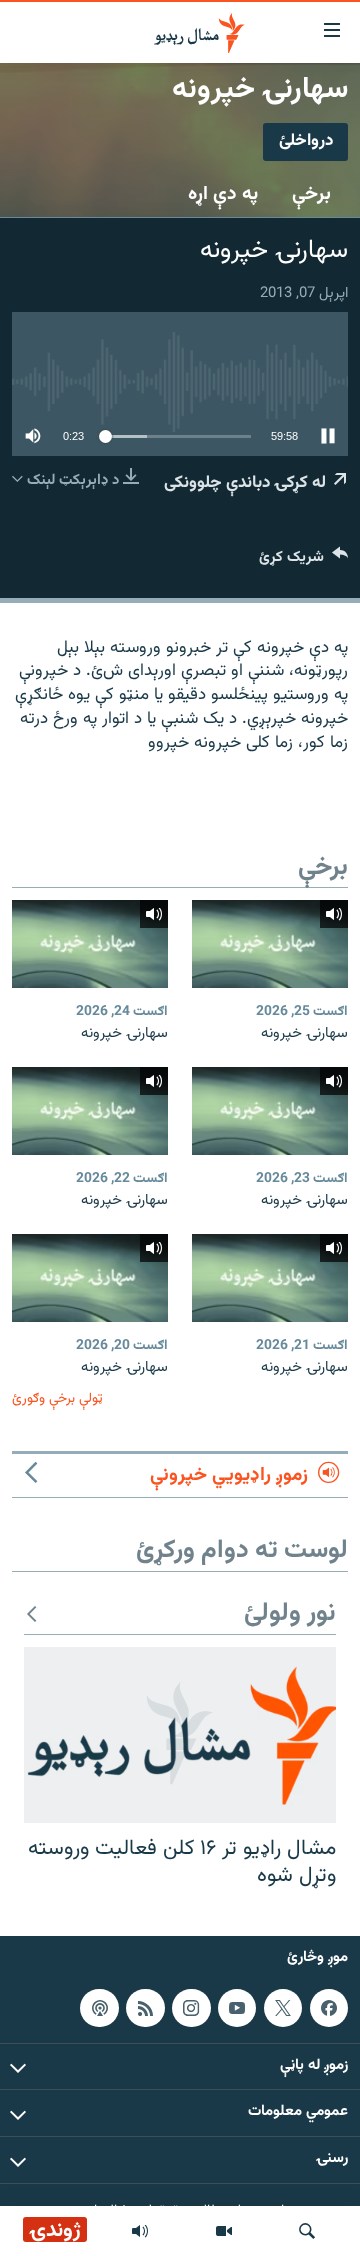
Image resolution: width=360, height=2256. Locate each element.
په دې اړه (223, 194)
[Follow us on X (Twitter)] (283, 2008)
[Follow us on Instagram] (191, 2008)
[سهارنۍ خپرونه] (270, 944)
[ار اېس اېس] (145, 2008)
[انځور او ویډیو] (224, 2231)
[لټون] (307, 2231)
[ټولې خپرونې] (140, 2231)
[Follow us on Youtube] (237, 2008)
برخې (311, 194)
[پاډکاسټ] (99, 2008)
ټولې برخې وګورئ (57, 1398)
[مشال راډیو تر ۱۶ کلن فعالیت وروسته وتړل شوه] (180, 1735)
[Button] (303, 561)
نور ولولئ (290, 1614)
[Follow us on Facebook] (329, 2008)
